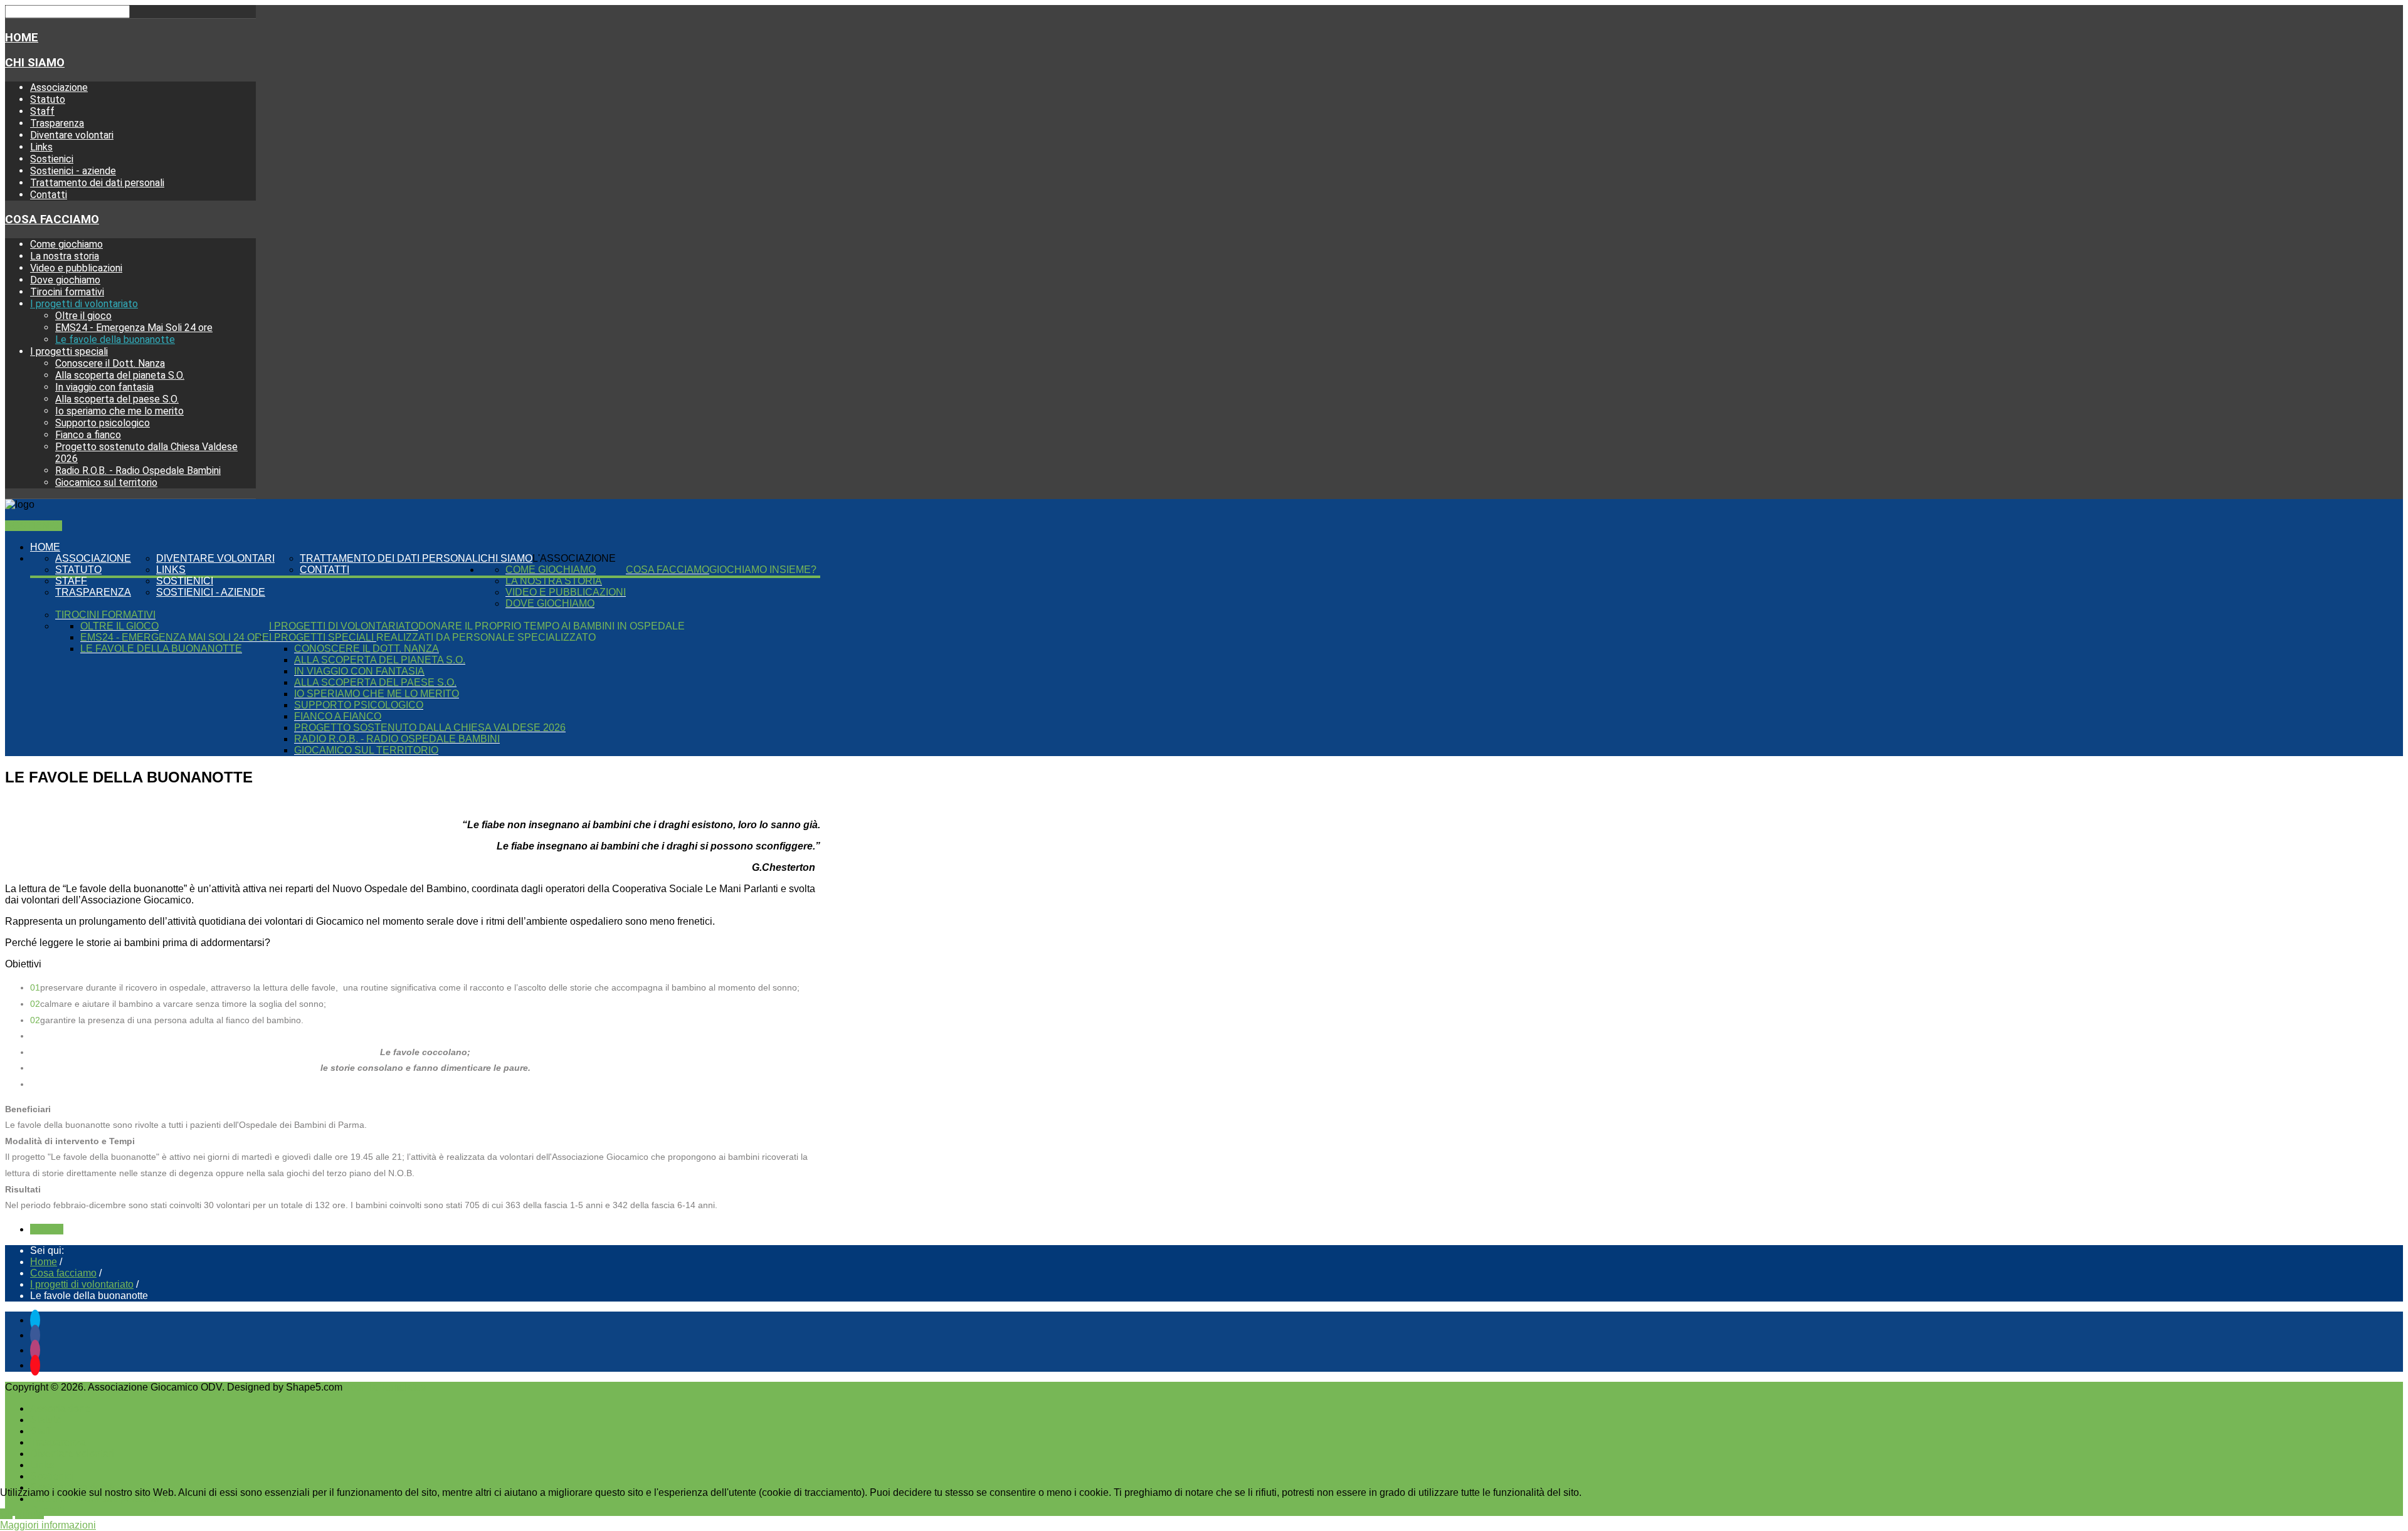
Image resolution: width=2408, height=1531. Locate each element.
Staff (42, 111)
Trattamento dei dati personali (97, 183)
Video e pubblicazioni (76, 268)
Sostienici (52, 159)
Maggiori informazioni (48, 1525)
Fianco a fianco (88, 435)
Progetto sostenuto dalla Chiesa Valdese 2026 (430, 728)
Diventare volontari (72, 135)
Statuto (48, 99)
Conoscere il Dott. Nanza (110, 363)
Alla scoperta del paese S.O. (117, 399)
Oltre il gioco (83, 316)
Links (41, 147)
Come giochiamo (66, 244)
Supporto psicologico (103, 423)
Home (22, 38)
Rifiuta (29, 1514)
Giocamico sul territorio (106, 482)
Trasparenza (57, 123)
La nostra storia (65, 256)
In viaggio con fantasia (104, 387)
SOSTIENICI (34, 526)
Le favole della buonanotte (115, 339)
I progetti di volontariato (84, 304)
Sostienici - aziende (73, 171)
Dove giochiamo (65, 280)
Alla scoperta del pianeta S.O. (120, 375)
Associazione (59, 87)
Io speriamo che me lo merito (119, 411)
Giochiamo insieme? (763, 570)
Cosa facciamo (52, 219)
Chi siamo (35, 63)
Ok (6, 1514)
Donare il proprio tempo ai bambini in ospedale (552, 626)
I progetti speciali (69, 351)
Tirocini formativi (67, 292)
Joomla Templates (385, 1387)
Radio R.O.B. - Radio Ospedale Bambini (138, 471)
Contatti (49, 195)
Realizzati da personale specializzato (486, 637)
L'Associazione (574, 558)
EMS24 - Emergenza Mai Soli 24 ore (134, 328)
